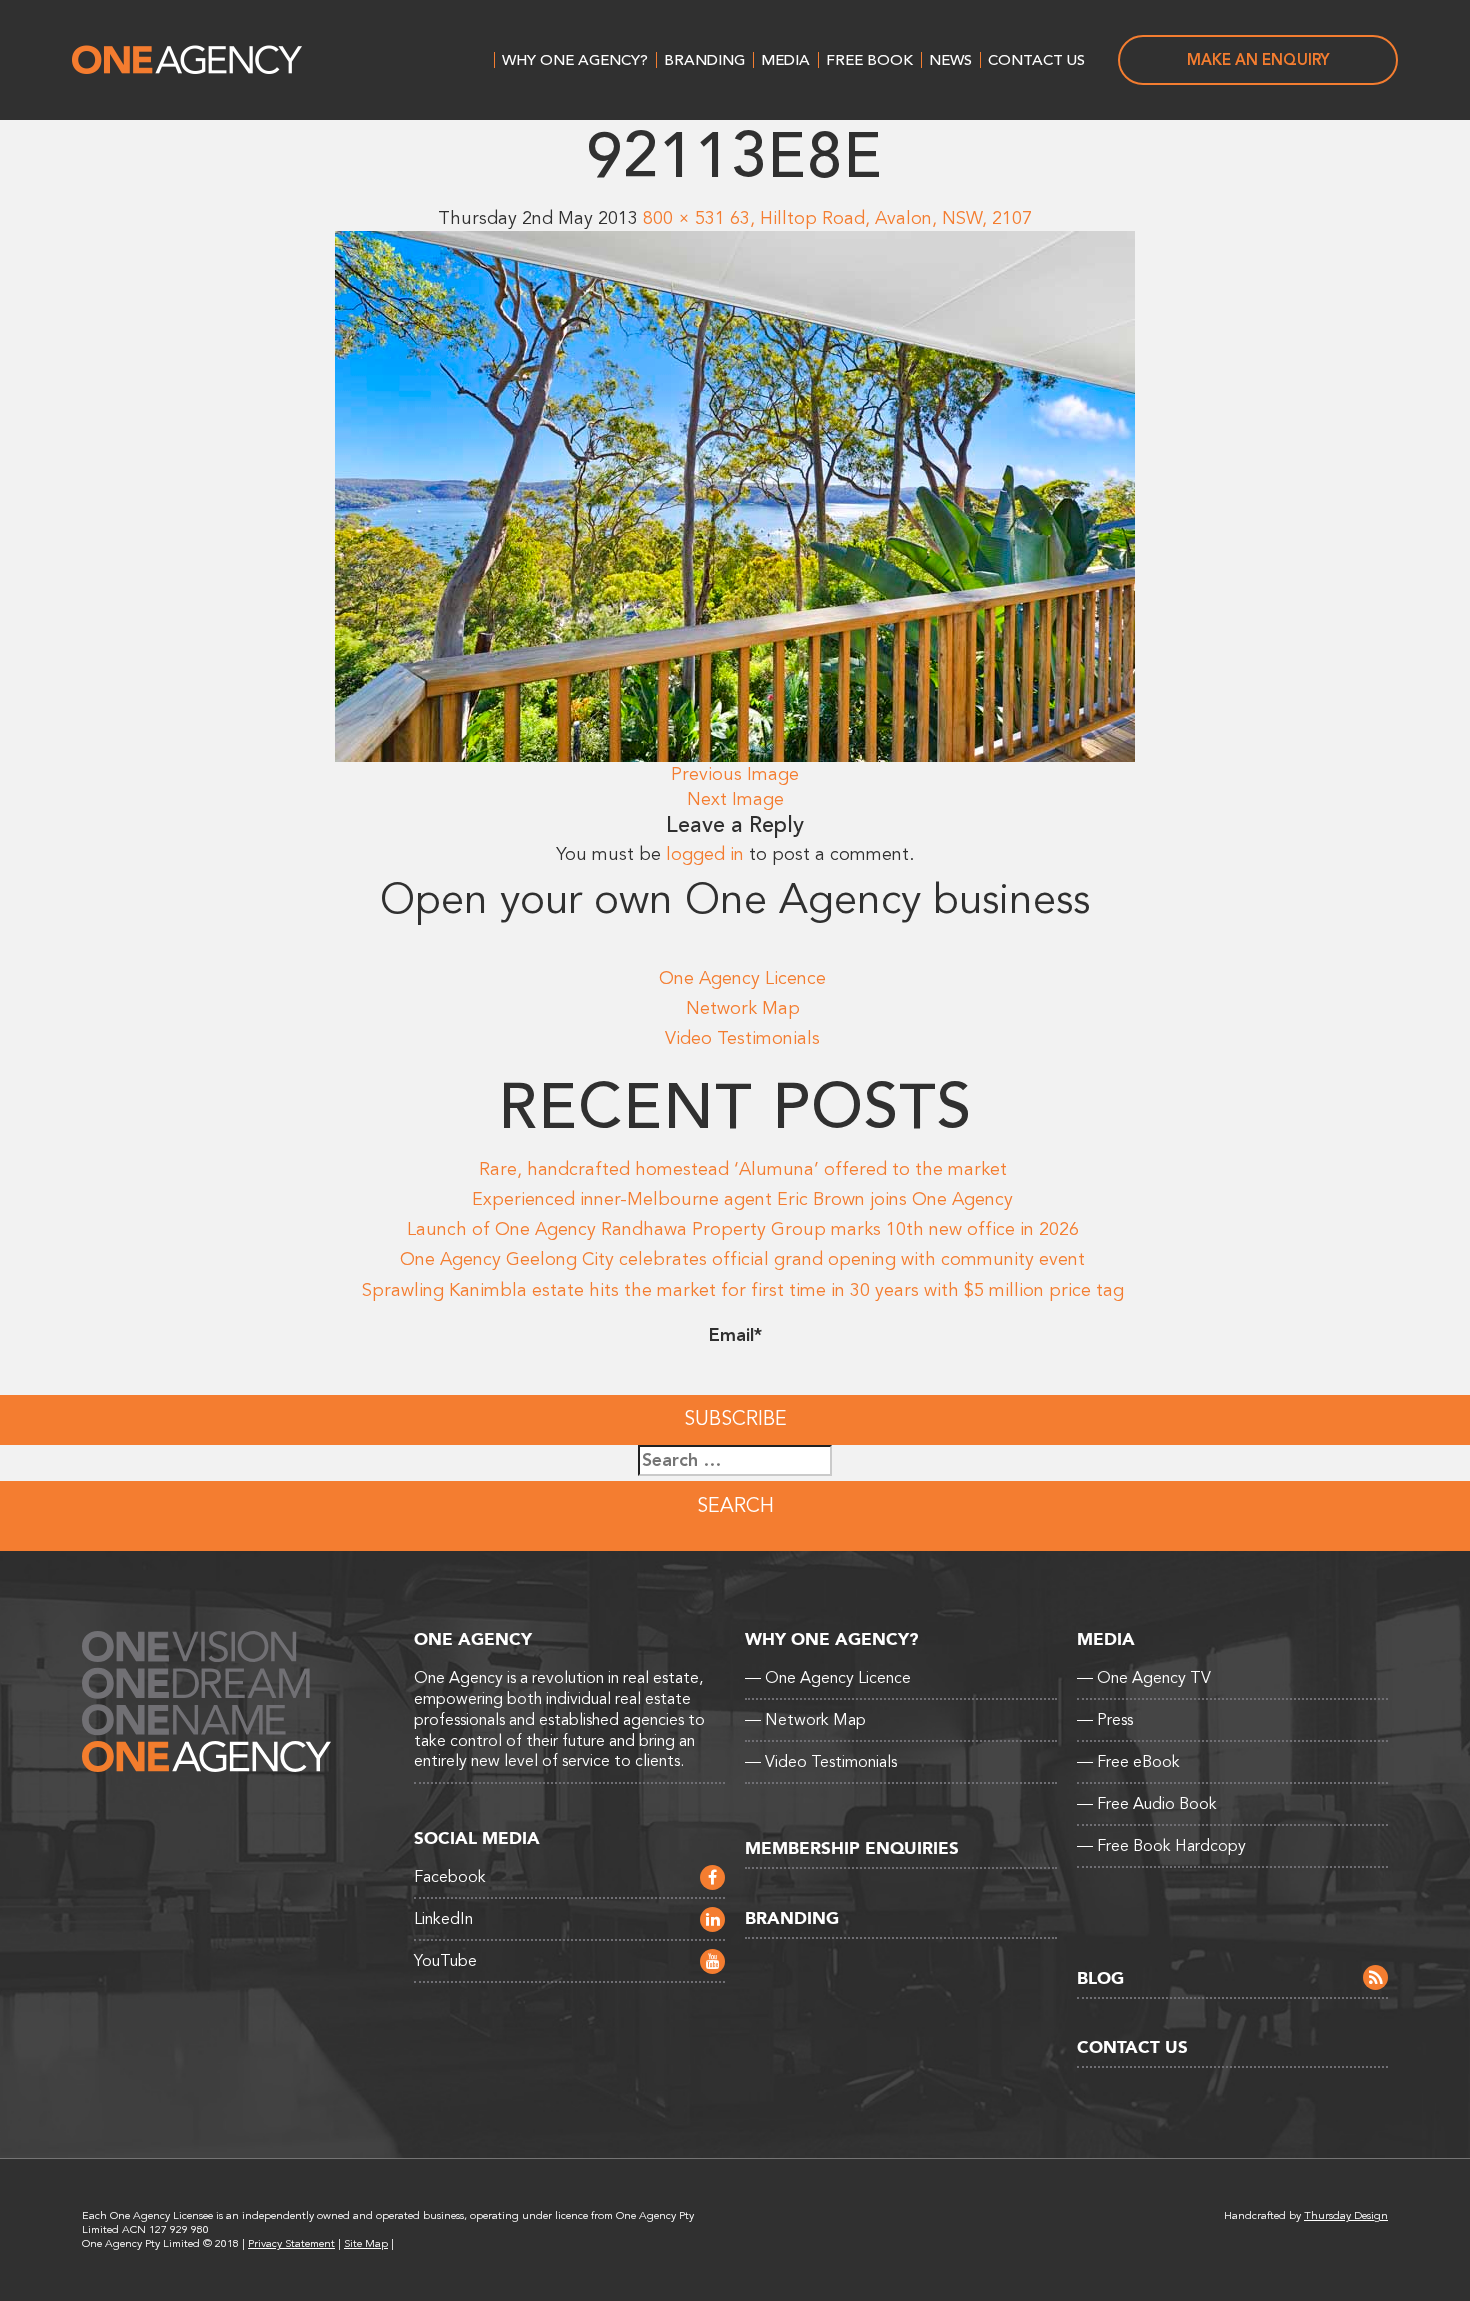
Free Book (869, 60)
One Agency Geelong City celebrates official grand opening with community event (742, 1259)
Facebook (450, 1877)
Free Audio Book (1147, 1804)
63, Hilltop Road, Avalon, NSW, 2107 (881, 218)
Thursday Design (1346, 2215)
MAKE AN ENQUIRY (1258, 60)
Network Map (743, 1008)
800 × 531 (684, 218)
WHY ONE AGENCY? (575, 60)
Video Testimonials (742, 1038)
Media (785, 60)
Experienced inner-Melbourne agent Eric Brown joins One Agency (742, 1199)
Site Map (366, 2243)
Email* (735, 1335)
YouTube (445, 1961)
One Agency (187, 60)
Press (1105, 1720)
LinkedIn (443, 1919)
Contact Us (1036, 60)
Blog (1100, 1978)
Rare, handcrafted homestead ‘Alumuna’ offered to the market (743, 1169)
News (950, 60)
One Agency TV (1144, 1678)
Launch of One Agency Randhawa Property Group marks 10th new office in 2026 (743, 1229)
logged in (705, 854)
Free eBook (1128, 1762)
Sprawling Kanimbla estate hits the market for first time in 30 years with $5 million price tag (743, 1290)
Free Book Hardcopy (1161, 1846)
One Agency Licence (742, 978)
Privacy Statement (291, 2243)
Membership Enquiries (852, 1848)
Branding (704, 60)
